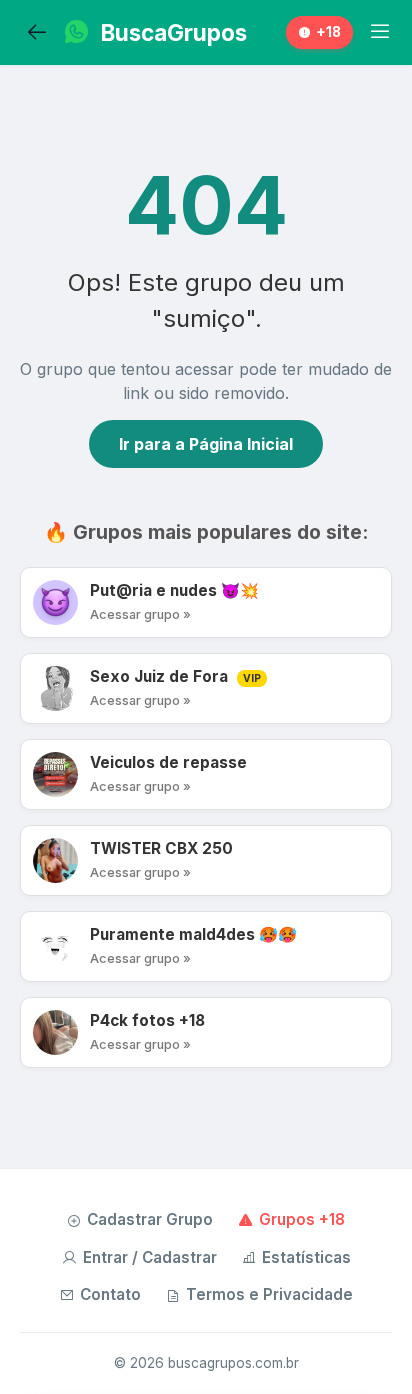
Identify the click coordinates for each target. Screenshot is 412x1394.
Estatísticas (306, 1257)
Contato (110, 1294)
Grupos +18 (302, 1219)
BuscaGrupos (174, 32)
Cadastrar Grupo (150, 1219)
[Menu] (380, 32)
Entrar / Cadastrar (150, 1257)
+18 (328, 32)
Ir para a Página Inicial (206, 444)
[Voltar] (37, 33)
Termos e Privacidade (269, 1294)
